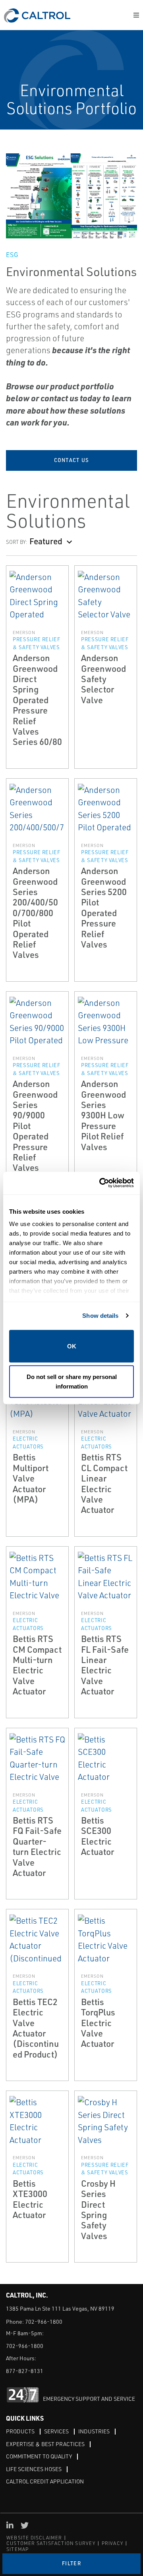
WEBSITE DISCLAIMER (34, 2538)
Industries (94, 2431)
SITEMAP (17, 2549)
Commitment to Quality (39, 2456)
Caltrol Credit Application (45, 2481)
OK (72, 1346)
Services (56, 2431)
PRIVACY (112, 2543)
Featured (46, 541)
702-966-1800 (44, 2322)
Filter (71, 2563)
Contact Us (72, 460)
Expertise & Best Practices (45, 2444)
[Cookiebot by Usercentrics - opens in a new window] (101, 1183)
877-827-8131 (25, 2371)
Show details (100, 1316)
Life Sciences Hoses (34, 2469)
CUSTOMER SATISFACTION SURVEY (51, 2543)
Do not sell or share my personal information (72, 1382)
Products (20, 2431)
